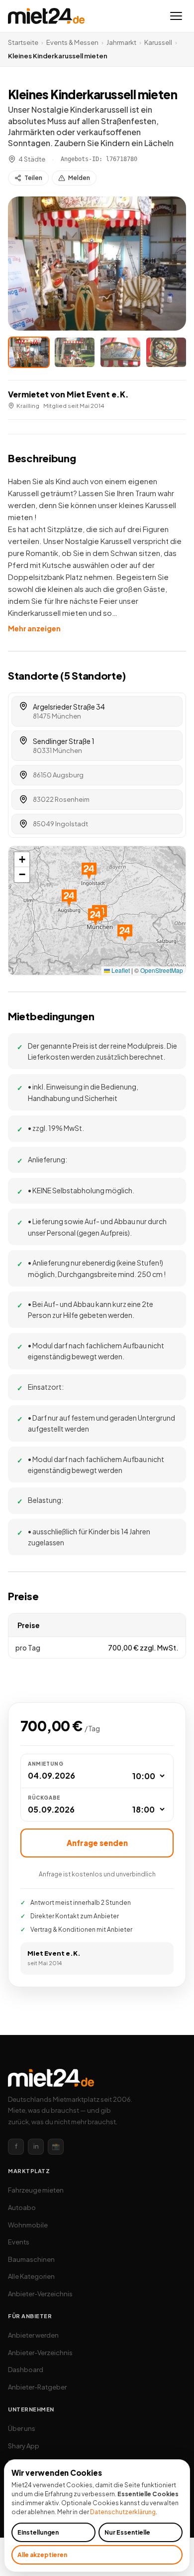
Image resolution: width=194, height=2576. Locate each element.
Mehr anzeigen (34, 628)
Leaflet (120, 970)
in (36, 2146)
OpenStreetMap (162, 970)
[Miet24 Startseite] (46, 16)
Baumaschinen (31, 2259)
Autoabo (22, 2208)
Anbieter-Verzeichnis (40, 2294)
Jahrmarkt (121, 42)
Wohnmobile (28, 2225)
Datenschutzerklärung (123, 2512)
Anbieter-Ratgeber (37, 2387)
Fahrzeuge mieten (36, 2190)
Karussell (158, 42)
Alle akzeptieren (42, 2555)
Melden (79, 178)
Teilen (33, 178)
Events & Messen (72, 42)
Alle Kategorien (31, 2276)
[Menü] (176, 16)
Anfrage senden (97, 1843)
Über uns (22, 2428)
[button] (97, 264)
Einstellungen (38, 2532)
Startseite (23, 42)
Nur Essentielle (127, 2532)
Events (19, 2242)
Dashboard (26, 2370)
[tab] (29, 352)
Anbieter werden (33, 2335)
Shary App (24, 2446)
